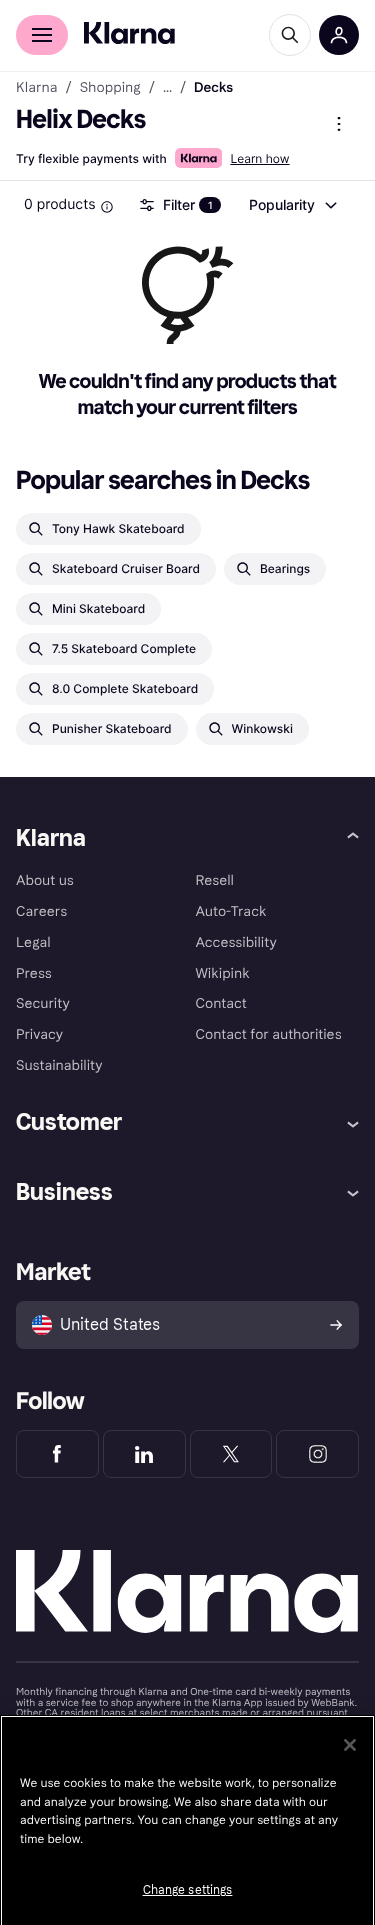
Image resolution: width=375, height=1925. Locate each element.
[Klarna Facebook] (57, 1454)
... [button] (167, 88)
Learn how (259, 158)
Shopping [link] (110, 88)
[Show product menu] (339, 124)
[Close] (350, 1745)
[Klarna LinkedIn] (144, 1454)
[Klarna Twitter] (231, 1454)
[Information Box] (107, 207)
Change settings (188, 1890)
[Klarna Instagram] (317, 1454)
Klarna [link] (36, 88)
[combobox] (292, 205)
